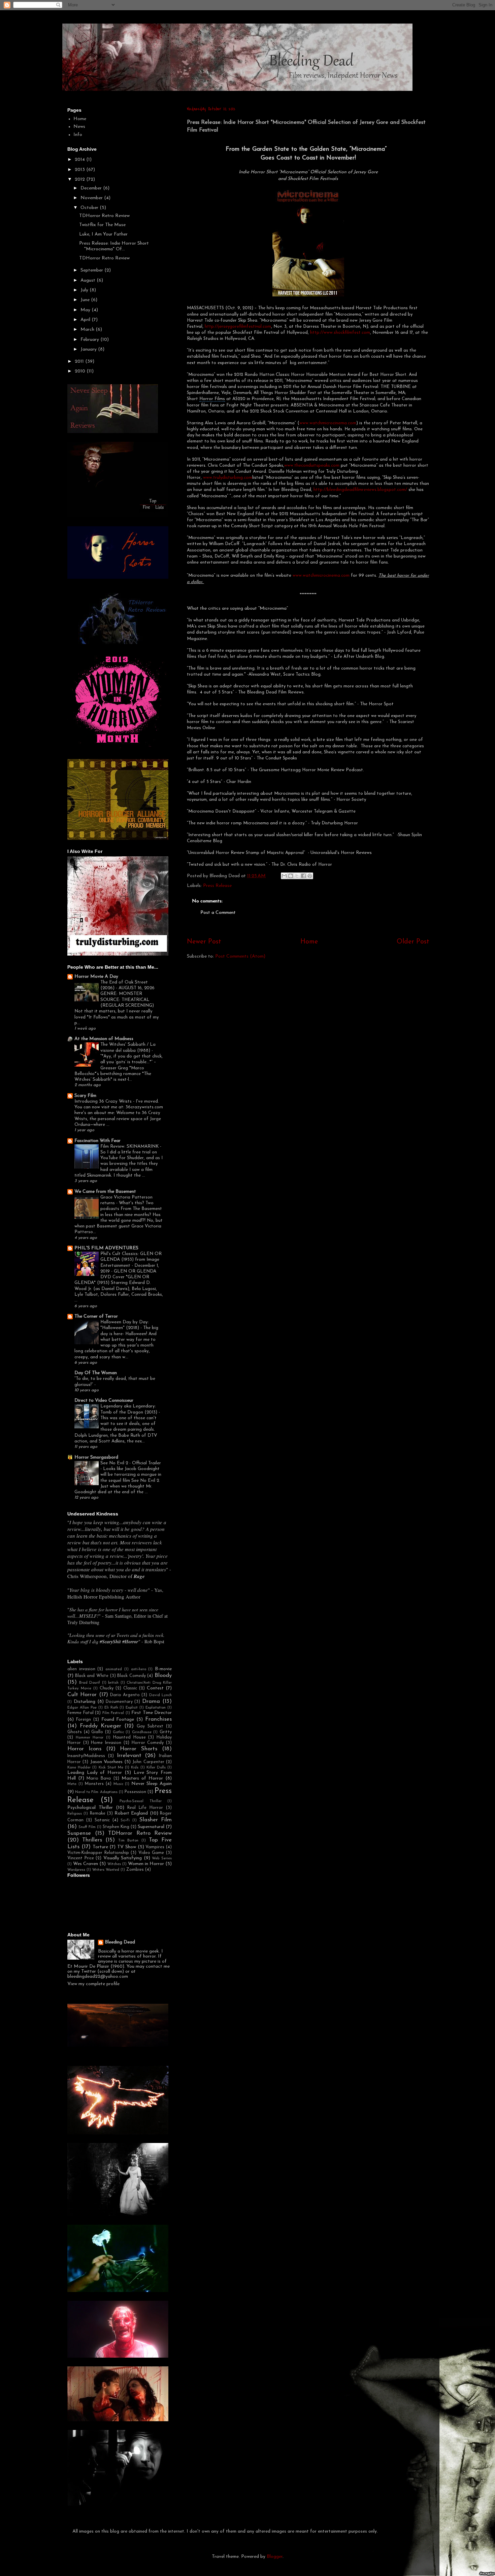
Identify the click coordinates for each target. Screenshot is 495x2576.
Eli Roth (111, 1708)
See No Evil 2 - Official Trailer (131, 1463)
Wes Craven (86, 1864)
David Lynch (160, 1695)
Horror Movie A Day (96, 977)
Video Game (151, 1853)
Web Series (162, 1858)
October (90, 208)
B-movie (163, 1669)
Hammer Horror (90, 1738)
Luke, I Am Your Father (103, 234)
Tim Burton (128, 1841)
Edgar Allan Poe (82, 1708)
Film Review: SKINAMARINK (130, 1147)
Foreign (84, 1720)
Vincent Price (81, 1858)
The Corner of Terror (96, 1316)
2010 (81, 371)
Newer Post (204, 942)
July (85, 290)
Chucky (107, 1688)
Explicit (132, 1708)
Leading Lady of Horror (95, 1773)
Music (118, 1784)
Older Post (413, 942)
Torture (100, 1847)
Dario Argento (125, 1695)
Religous (75, 1814)
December (92, 188)
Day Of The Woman (96, 1373)
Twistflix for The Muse (102, 225)
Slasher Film (156, 1820)
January (89, 349)
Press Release (217, 886)
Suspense (79, 1833)
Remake (98, 1814)
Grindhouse (142, 1732)
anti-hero (139, 1669)
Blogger (275, 2557)
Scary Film (85, 1096)
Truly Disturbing (83, 1622)
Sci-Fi (125, 1820)
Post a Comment (218, 913)
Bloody (163, 1675)
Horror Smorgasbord (96, 1457)
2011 (80, 362)
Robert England (131, 1813)
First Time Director (152, 1713)
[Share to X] (297, 876)
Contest (155, 1688)
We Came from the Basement (105, 1192)
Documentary (119, 1702)
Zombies (135, 1870)
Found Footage (118, 1720)
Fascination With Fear (97, 1141)
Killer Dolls (156, 1768)
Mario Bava (99, 1779)
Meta (72, 1784)
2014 (80, 160)
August (89, 280)
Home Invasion (106, 1743)
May (86, 310)
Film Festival (113, 1713)
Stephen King (116, 1827)
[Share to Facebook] (303, 876)
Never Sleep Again (152, 1784)
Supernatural (151, 1827)
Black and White (92, 1676)
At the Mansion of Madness (104, 1039)
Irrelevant (129, 1756)
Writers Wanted (106, 1870)
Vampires (155, 1847)
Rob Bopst (154, 1641)
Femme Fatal (80, 1713)
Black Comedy (131, 1676)
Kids (135, 1768)
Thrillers (92, 1840)
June (86, 300)
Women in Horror (146, 1864)
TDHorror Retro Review (104, 216)
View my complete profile (93, 1984)
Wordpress (76, 1870)
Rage (139, 1576)
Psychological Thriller (90, 1808)
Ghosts (75, 1732)
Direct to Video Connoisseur (104, 1401)
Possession (135, 1792)
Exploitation (156, 1708)
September (92, 270)
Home (309, 942)
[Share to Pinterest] (310, 876)
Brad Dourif (90, 1683)
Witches (114, 1864)
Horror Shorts (139, 1749)
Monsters (94, 1784)
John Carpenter (148, 1762)
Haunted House (129, 1738)
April (86, 320)
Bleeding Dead (120, 1942)
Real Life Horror (145, 1808)
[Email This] (284, 876)
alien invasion (81, 1669)
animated (114, 1669)
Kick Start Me (111, 1768)
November (92, 198)
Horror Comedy (148, 1743)
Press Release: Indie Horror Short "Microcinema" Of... (114, 246)
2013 (80, 170)
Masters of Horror (142, 1778)
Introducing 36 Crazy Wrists (104, 1101)
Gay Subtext (150, 1726)
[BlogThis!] (291, 876)
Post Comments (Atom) (240, 956)
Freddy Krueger (101, 1726)
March (88, 330)
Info (78, 135)
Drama (151, 1701)
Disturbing (85, 1702)
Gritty (166, 1732)
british (113, 1683)
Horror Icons (84, 1749)
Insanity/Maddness (86, 1756)
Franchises (158, 1719)
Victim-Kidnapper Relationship (98, 1853)
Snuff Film (87, 1827)
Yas (158, 1590)
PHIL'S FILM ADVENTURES (106, 1248)
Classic (130, 1688)
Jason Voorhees (106, 1762)
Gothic (118, 1732)
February (90, 340)
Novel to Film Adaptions (96, 1792)
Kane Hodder (79, 1768)
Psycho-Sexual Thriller (141, 1801)
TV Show (127, 1847)
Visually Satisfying (123, 1858)
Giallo (97, 1732)
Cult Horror (82, 1695)
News (79, 127)
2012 (80, 180)
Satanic (102, 1820)
